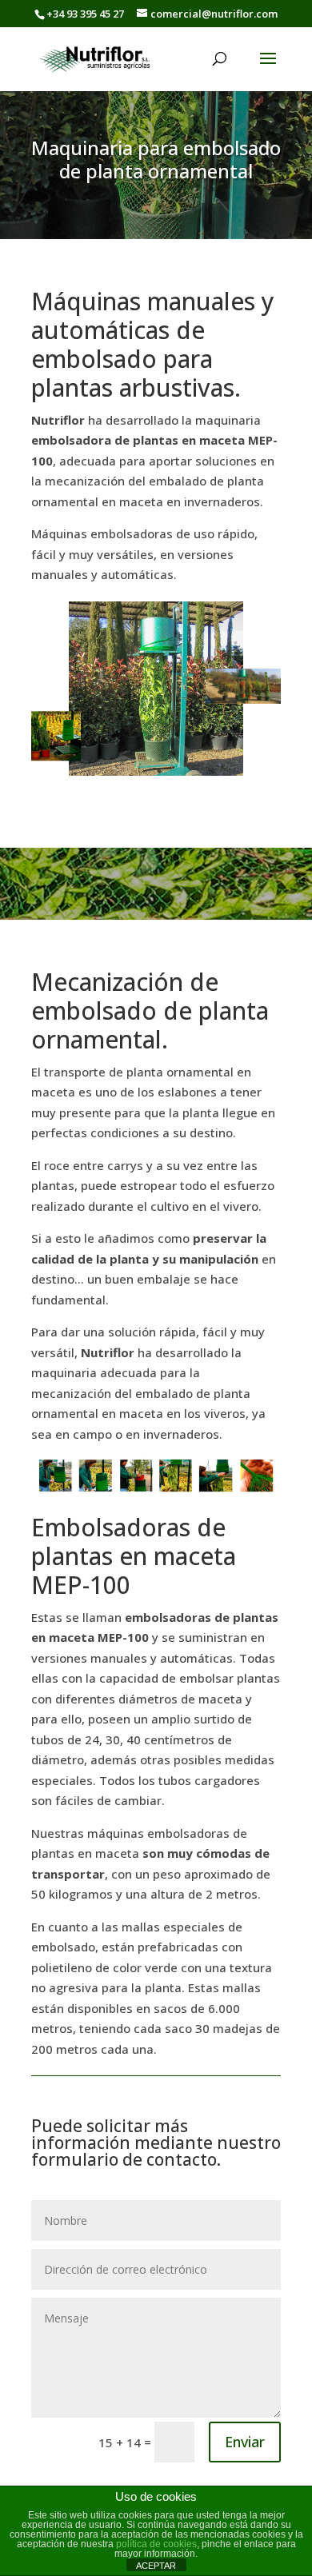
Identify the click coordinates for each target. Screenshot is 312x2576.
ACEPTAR (156, 2566)
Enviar (245, 2442)
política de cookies (156, 2544)
